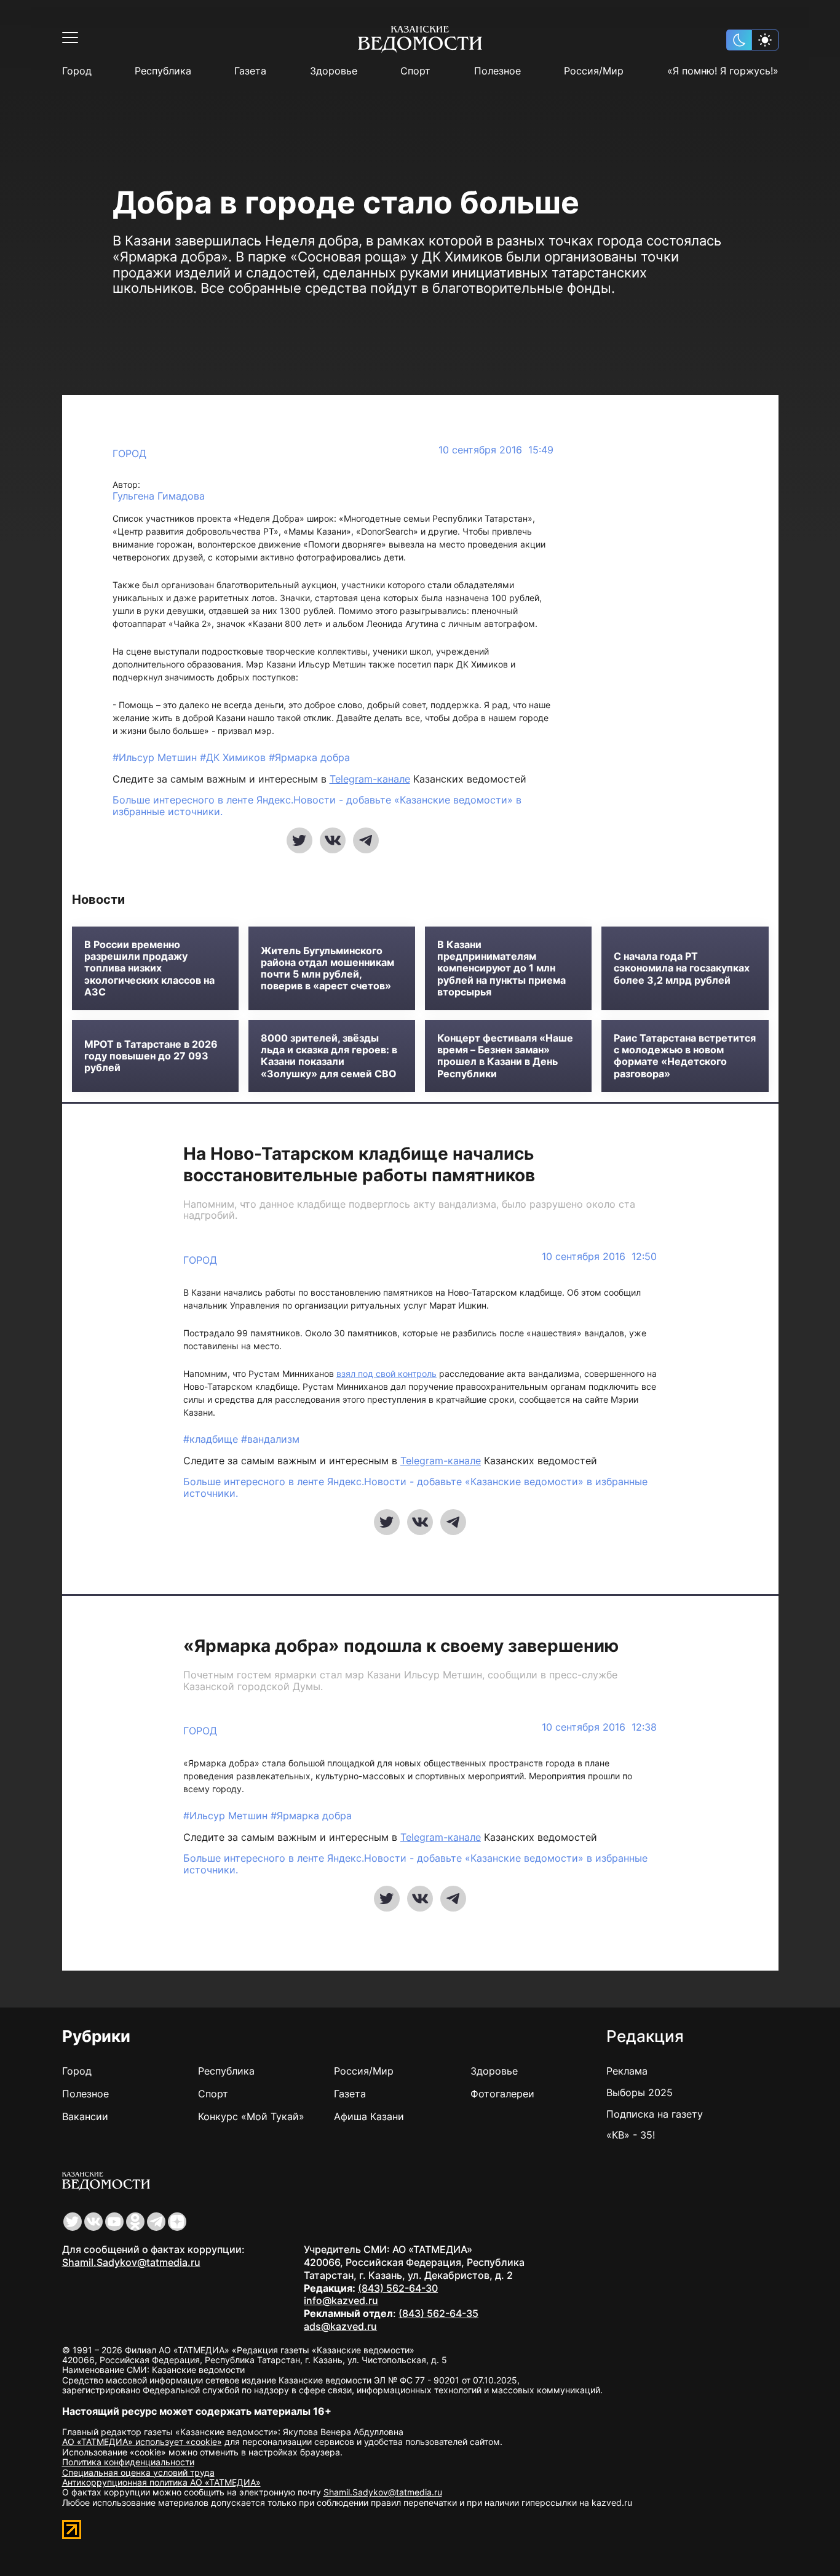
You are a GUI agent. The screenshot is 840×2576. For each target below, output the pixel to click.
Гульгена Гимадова (159, 496)
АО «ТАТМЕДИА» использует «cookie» (142, 2442)
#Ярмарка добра (309, 757)
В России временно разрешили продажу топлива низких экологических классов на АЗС (149, 968)
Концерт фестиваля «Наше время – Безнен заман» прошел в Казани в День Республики (505, 1056)
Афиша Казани (369, 2116)
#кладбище (212, 1439)
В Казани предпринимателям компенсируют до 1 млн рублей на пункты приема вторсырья (501, 968)
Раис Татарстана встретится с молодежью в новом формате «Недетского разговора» (685, 1056)
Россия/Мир (594, 71)
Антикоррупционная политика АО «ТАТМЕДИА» (161, 2482)
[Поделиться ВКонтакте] (333, 840)
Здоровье (334, 71)
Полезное (497, 71)
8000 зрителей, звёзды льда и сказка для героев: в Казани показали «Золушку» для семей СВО (329, 1056)
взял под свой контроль (386, 1374)
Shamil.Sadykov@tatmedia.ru (131, 2262)
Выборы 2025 (640, 2092)
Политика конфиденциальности (128, 2462)
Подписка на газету (655, 2114)
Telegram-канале (370, 779)
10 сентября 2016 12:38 (599, 1727)
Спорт (415, 71)
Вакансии (85, 2116)
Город (77, 71)
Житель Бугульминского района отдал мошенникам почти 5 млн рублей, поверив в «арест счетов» (327, 969)
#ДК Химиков (234, 757)
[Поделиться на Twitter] (299, 840)
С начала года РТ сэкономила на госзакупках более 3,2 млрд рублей (682, 968)
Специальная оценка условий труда (138, 2472)
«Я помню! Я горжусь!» (723, 71)
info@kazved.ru (341, 2300)
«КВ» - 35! (631, 2135)
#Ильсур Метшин (156, 757)
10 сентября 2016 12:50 (599, 1257)
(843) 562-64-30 (398, 2288)
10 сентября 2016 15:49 (496, 450)
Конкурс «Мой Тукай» (251, 2116)
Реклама (627, 2071)
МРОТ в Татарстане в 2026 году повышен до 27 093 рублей (151, 1056)
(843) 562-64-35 (438, 2313)
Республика (163, 71)
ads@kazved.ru (340, 2326)
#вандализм (270, 1439)
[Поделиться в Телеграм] (366, 840)
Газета (250, 71)
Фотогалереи (502, 2094)
